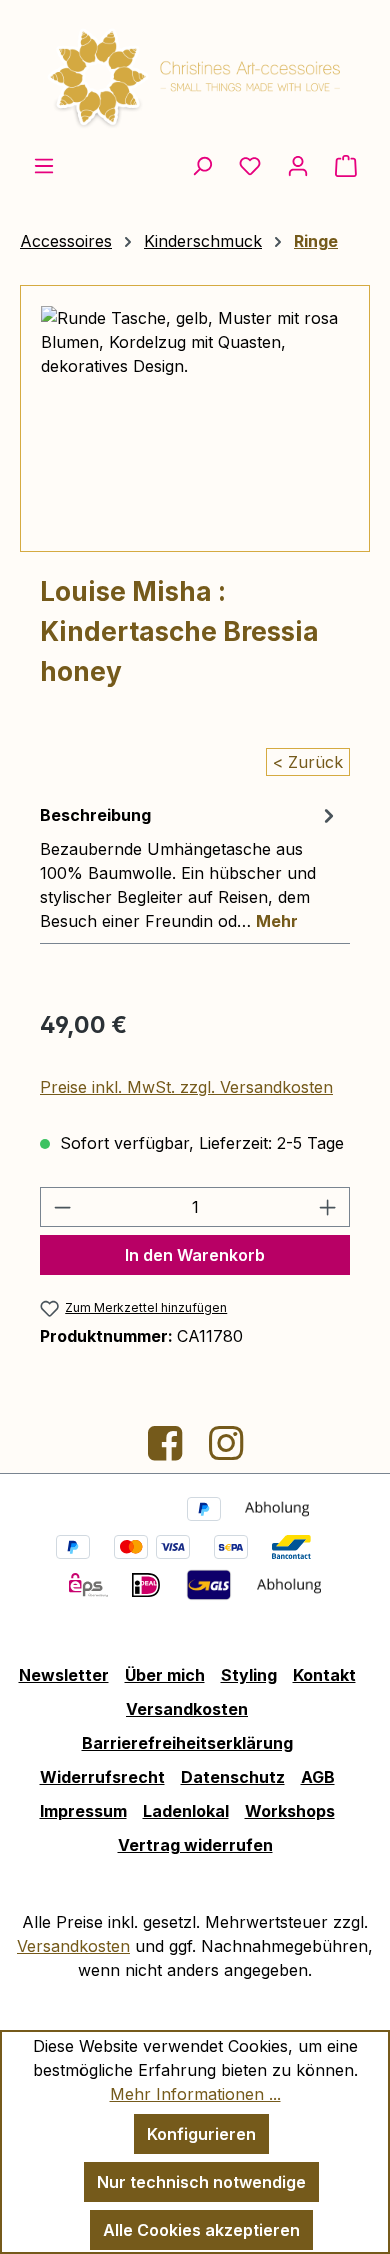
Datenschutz (233, 1777)
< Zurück (308, 762)
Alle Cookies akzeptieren (201, 2230)
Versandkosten (187, 1709)
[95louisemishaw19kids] (195, 418)
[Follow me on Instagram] (226, 1451)
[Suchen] (202, 165)
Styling (249, 1675)
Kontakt (324, 1675)
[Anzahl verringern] (62, 1207)
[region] (195, 418)
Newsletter (64, 1675)
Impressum (83, 1811)
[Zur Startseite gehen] (195, 76)
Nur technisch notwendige (201, 2182)
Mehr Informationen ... (195, 2094)
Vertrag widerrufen (195, 1845)
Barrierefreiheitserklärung (187, 1743)
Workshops (290, 1811)
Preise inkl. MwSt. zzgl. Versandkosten (186, 1087)
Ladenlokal (186, 1811)
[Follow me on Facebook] (167, 1451)
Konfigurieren (201, 2134)
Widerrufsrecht (102, 1777)
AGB (318, 1777)
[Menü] (44, 165)
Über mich (165, 1675)
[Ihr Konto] (298, 165)
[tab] (190, 867)
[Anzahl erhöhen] (328, 1207)
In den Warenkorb (195, 1255)
